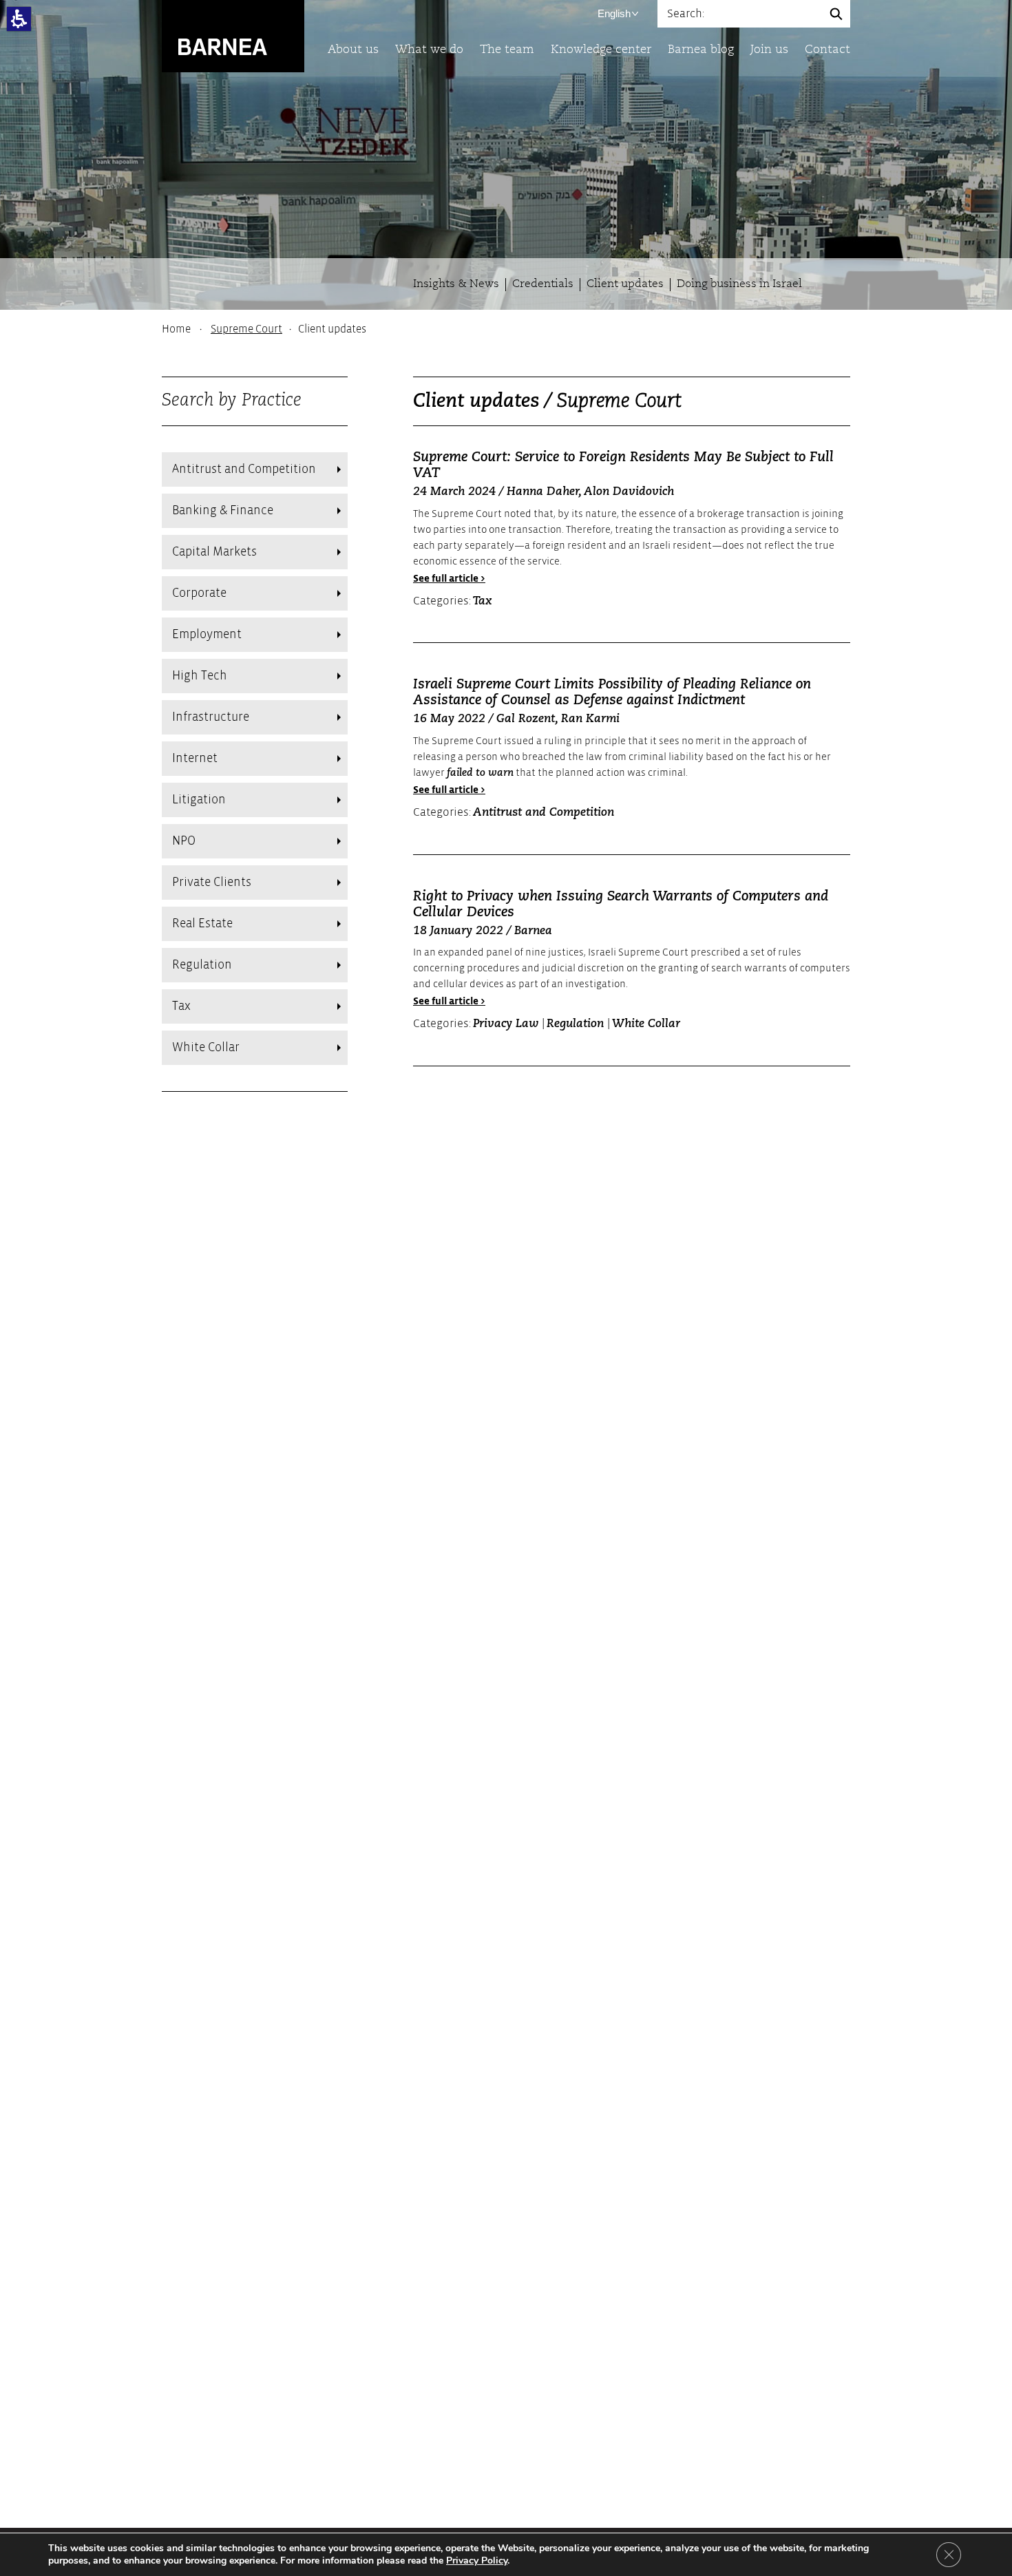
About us (353, 50)
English (614, 13)
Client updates (625, 284)
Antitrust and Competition (244, 469)
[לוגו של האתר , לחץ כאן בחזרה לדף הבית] (233, 35)
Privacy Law (507, 1024)
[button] (19, 19)
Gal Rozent (526, 719)
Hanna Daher (542, 492)
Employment (207, 634)
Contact (827, 50)
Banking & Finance (223, 510)
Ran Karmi (590, 719)
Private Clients (212, 882)
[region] (506, 329)
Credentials (543, 284)
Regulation (202, 965)
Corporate (199, 593)
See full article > (449, 579)
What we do (429, 50)
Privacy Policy (477, 2561)
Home (176, 329)
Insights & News (456, 284)
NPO (184, 841)
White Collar (206, 1047)
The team (507, 50)
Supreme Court (246, 329)
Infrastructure (211, 717)
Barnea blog (701, 50)
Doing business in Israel (739, 284)
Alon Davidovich (629, 492)
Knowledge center (601, 50)
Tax (181, 1006)
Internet (195, 758)
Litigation (199, 800)
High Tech (200, 676)
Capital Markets (214, 552)
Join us (769, 50)
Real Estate (202, 923)
